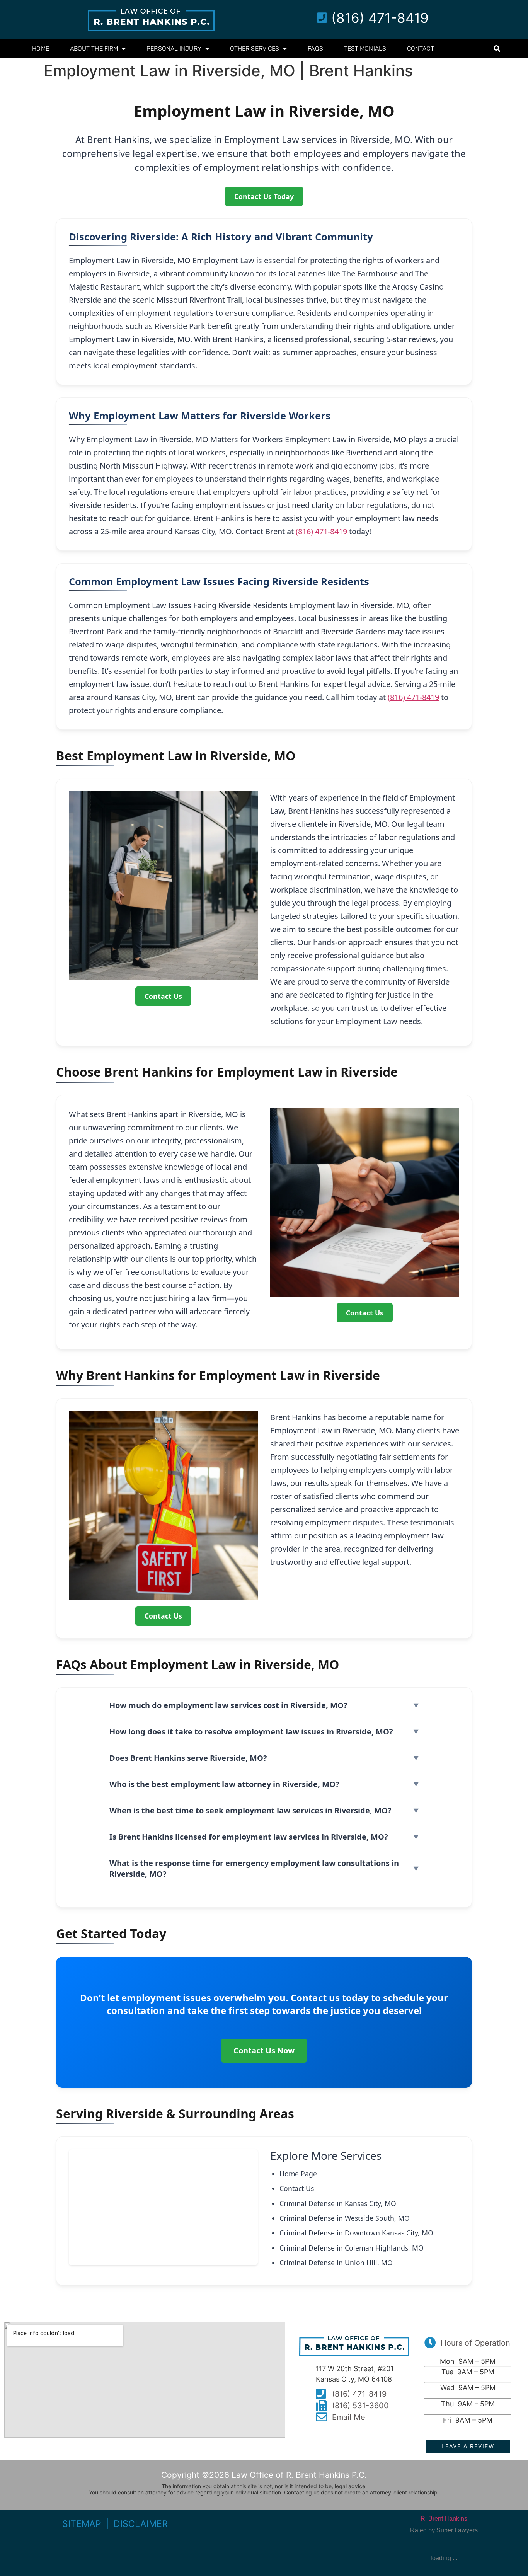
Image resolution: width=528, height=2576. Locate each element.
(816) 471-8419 (321, 531)
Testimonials (365, 49)
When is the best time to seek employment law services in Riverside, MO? (250, 1810)
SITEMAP (82, 2524)
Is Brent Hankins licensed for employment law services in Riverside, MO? (249, 1837)
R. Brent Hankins (444, 2519)
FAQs (315, 49)
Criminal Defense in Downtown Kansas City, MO (356, 2233)
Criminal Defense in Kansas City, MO (338, 2203)
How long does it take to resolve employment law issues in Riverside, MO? (251, 1732)
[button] (497, 49)
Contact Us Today (264, 196)
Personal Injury (174, 49)
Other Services (255, 49)
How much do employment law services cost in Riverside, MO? (228, 1705)
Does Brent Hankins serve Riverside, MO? (188, 1758)
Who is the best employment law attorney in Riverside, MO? (224, 1784)
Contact (421, 49)
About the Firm (94, 49)
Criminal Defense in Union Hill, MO (336, 2263)
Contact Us (163, 996)
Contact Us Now (264, 2050)
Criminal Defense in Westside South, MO (345, 2218)
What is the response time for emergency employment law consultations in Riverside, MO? (254, 1868)
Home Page (298, 2174)
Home (40, 49)
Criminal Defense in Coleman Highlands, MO (352, 2248)
